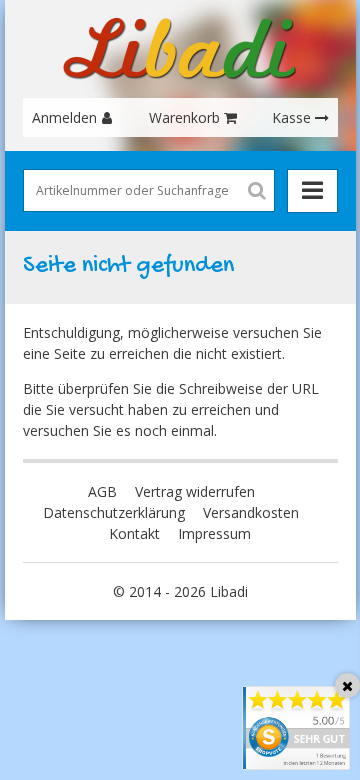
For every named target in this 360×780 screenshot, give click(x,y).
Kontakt (134, 533)
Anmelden (64, 117)
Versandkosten (251, 512)
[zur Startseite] (180, 49)
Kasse (291, 117)
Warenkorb (184, 117)
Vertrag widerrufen (195, 491)
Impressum (214, 533)
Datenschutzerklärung (114, 512)
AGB (102, 491)
